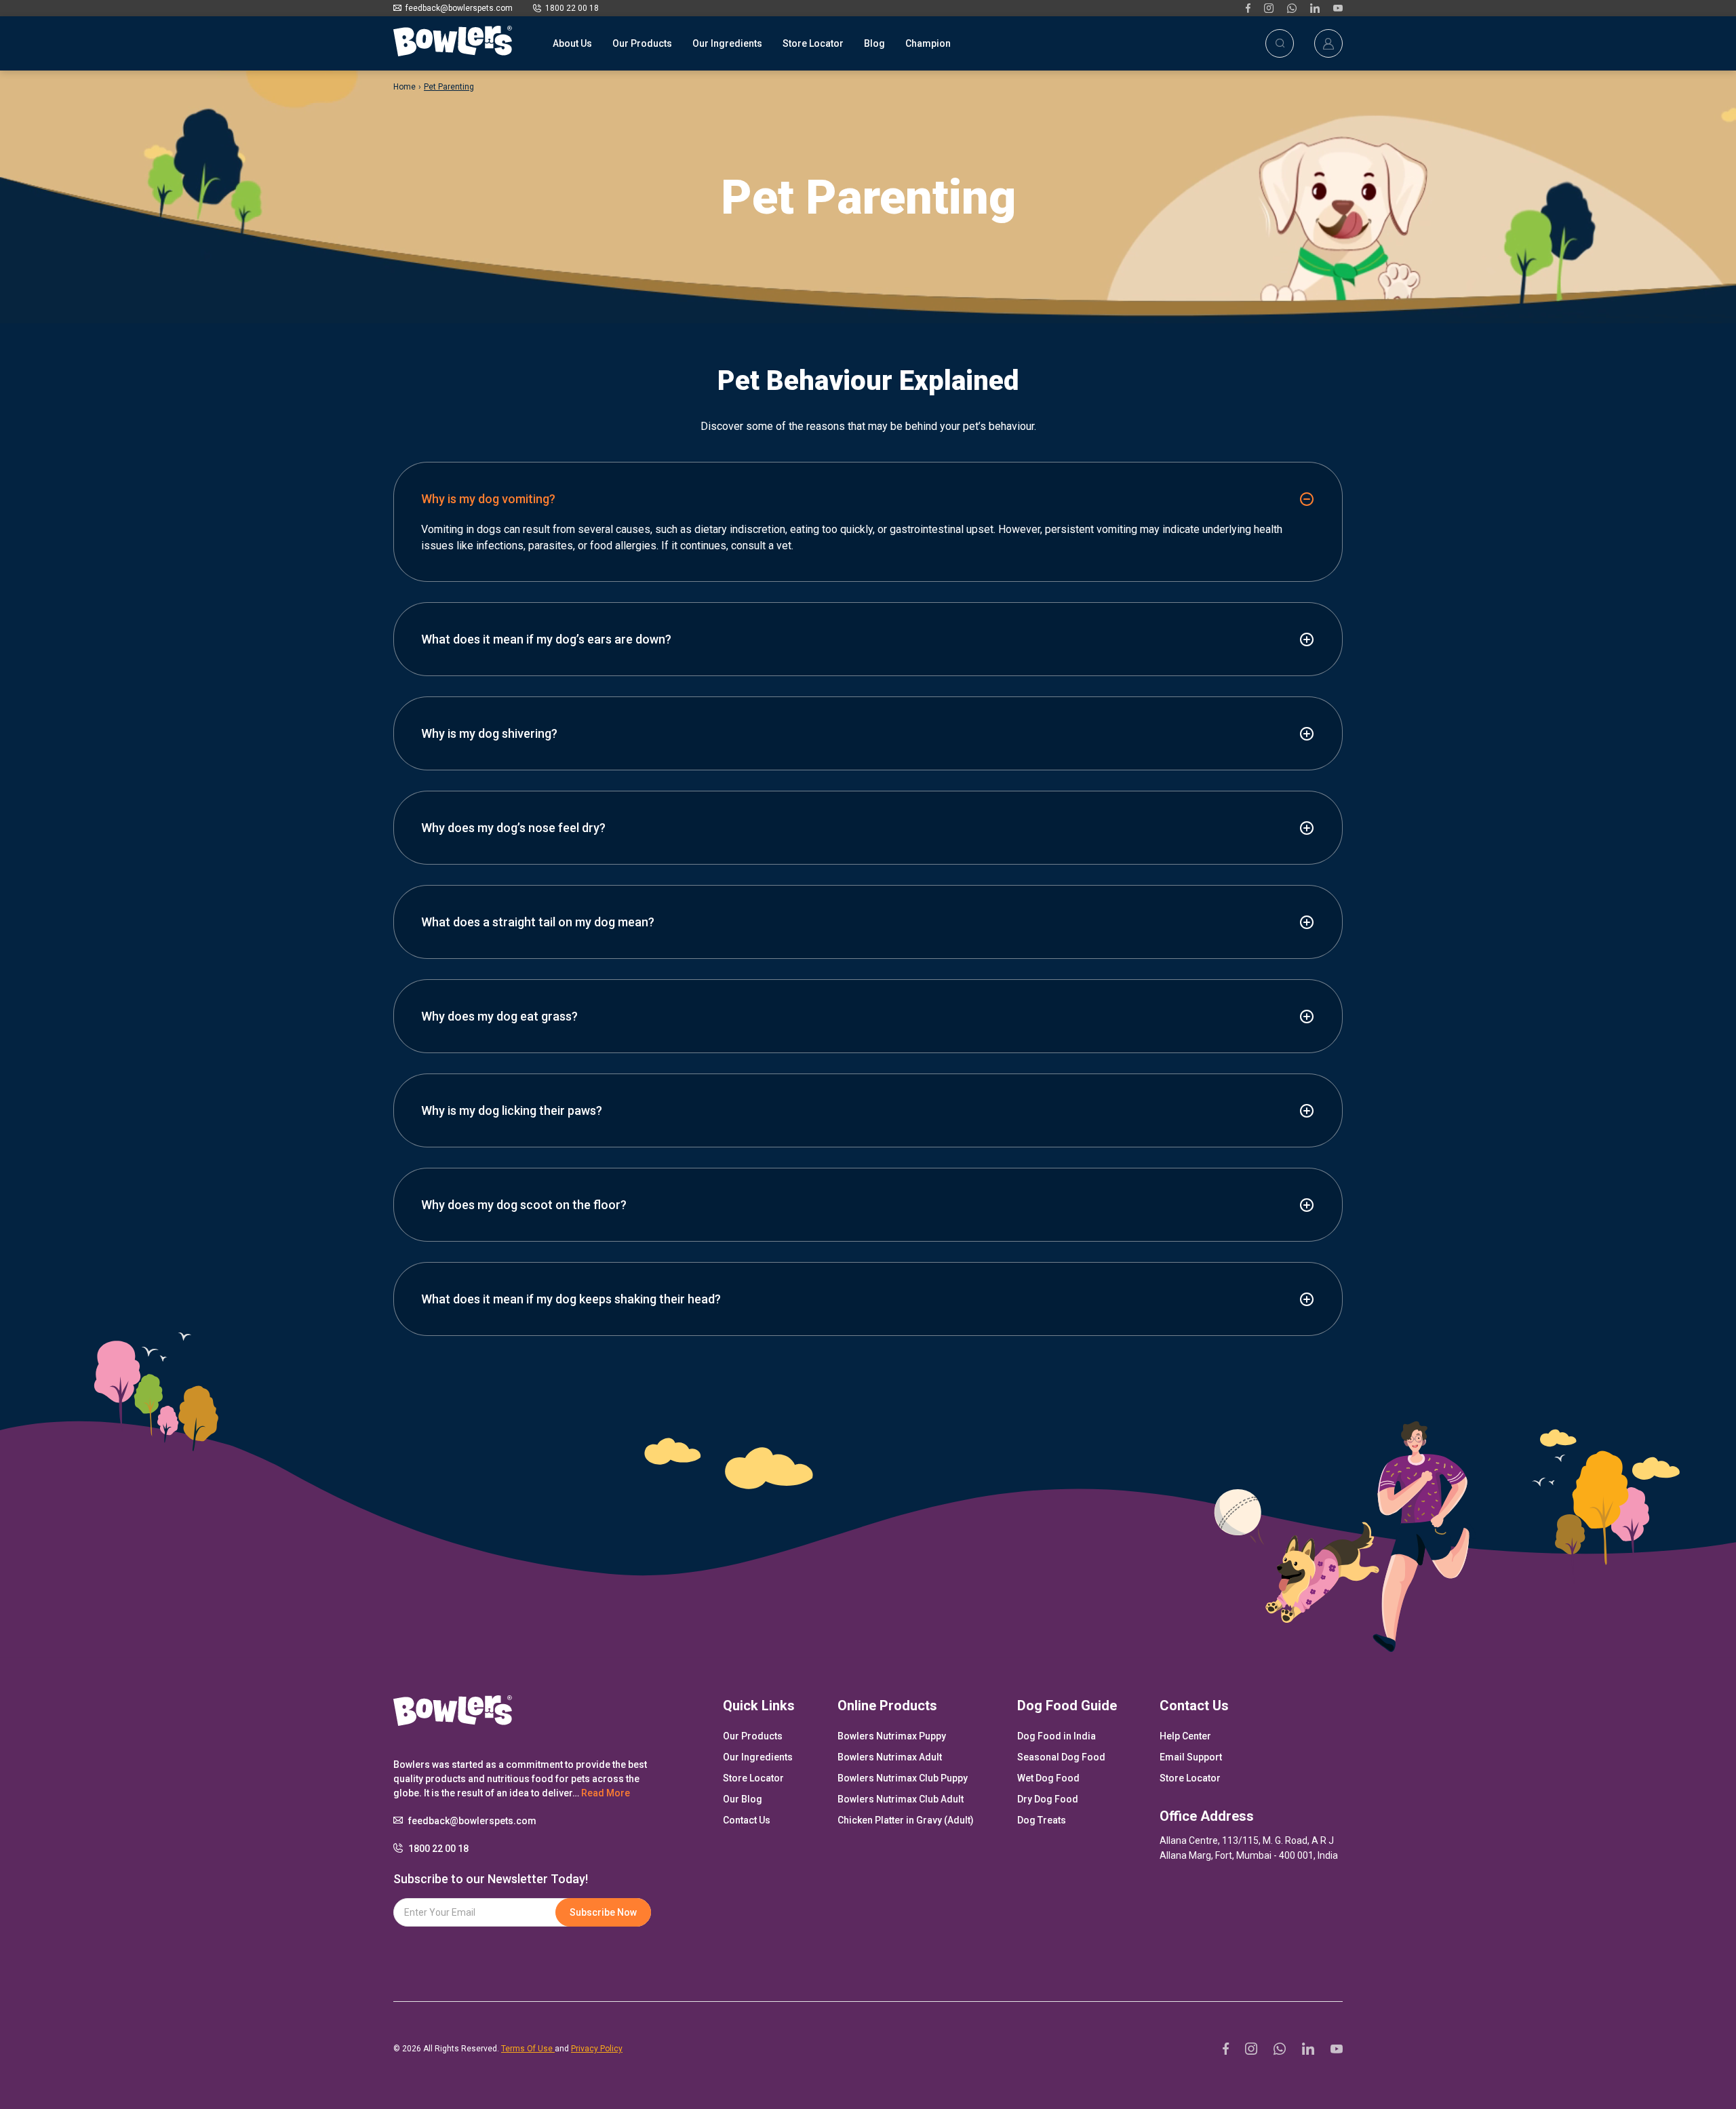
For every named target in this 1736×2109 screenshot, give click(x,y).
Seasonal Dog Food (1061, 1757)
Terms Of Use (528, 2049)
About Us (572, 43)
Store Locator (813, 43)
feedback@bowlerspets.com (459, 8)
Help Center (1185, 1736)
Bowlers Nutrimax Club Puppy (903, 1778)
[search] (1280, 43)
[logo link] (453, 43)
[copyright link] (1248, 8)
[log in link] (1328, 43)
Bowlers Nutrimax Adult (890, 1757)
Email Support (1191, 1757)
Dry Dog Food (1048, 1799)
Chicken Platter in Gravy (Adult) (906, 1820)
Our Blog (743, 1799)
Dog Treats (1042, 1820)
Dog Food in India (1057, 1736)
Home (405, 87)
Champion (928, 43)
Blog (874, 43)
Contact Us (747, 1820)
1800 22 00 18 (572, 8)
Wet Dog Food (1048, 1778)
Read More (606, 1793)
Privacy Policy (597, 2049)
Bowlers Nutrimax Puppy (892, 1736)
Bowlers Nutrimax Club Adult (901, 1799)
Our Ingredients (727, 43)
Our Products (642, 43)
